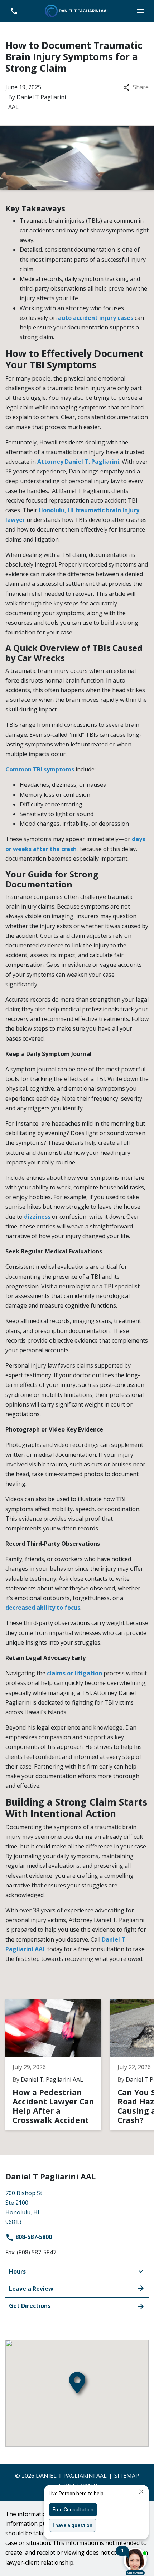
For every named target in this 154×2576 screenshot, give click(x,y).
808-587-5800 (33, 2237)
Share (141, 87)
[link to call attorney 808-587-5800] (14, 11)
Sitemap (127, 2476)
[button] (140, 11)
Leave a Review (31, 2289)
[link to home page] (77, 10)
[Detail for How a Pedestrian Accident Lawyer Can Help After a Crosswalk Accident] (58, 2064)
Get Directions (30, 2306)
